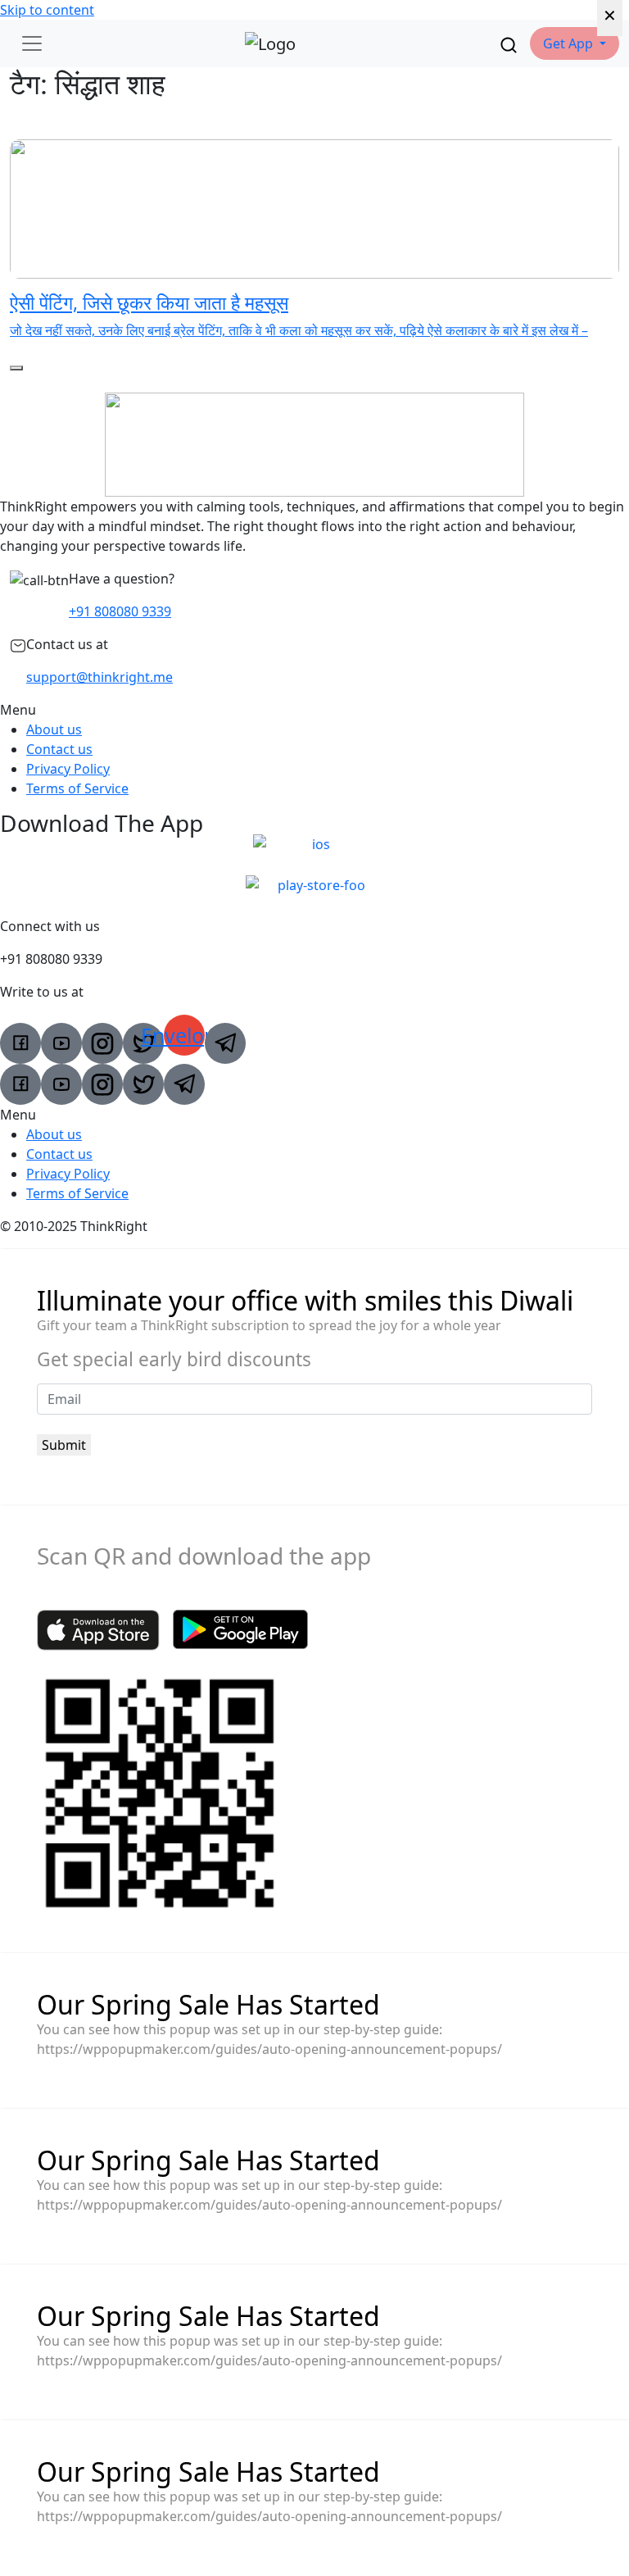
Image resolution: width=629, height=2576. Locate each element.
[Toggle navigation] (32, 43)
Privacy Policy (68, 769)
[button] (575, 43)
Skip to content (47, 10)
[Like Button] (16, 368)
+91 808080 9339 (120, 611)
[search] (509, 43)
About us (54, 729)
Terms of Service (77, 788)
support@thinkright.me (100, 677)
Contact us (59, 749)
